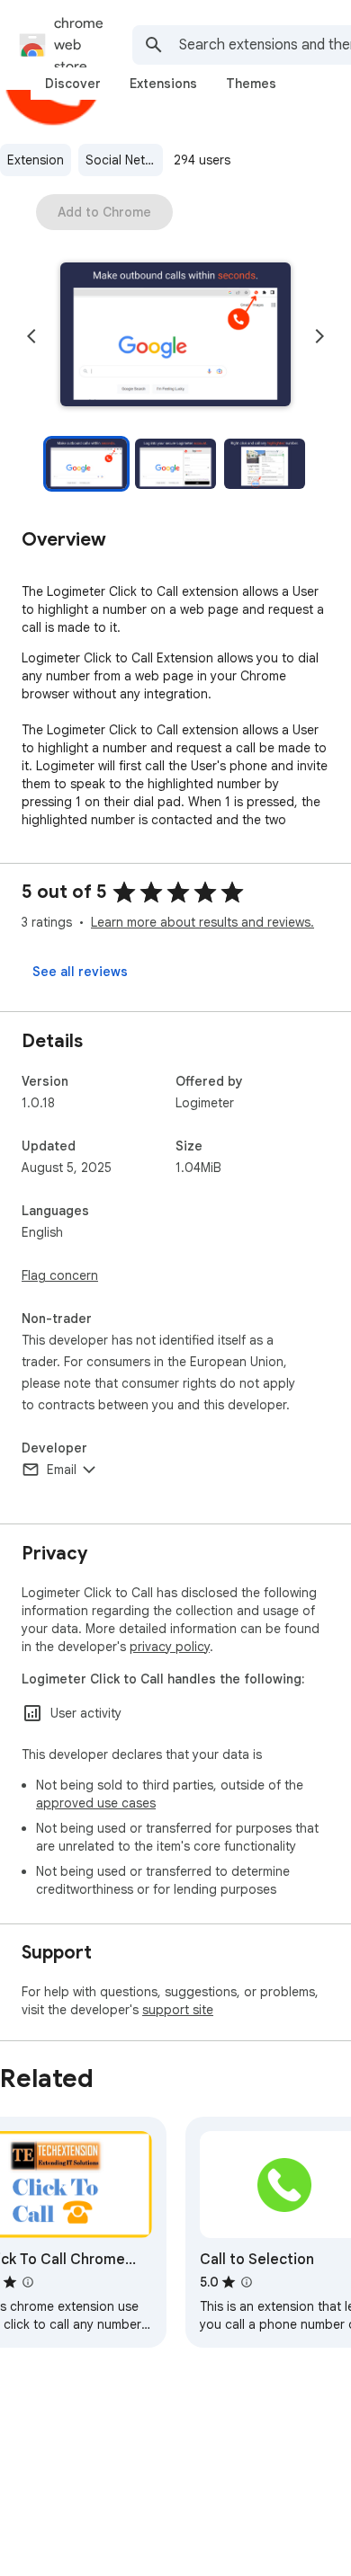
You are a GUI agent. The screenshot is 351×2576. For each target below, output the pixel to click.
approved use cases (96, 1803)
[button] (175, 336)
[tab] (73, 84)
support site (178, 2010)
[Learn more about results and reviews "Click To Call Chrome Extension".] (28, 2282)
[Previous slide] (31, 336)
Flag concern (60, 1275)
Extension (36, 160)
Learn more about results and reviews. (202, 922)
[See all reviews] (80, 972)
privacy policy (170, 1647)
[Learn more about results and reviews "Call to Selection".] (247, 2282)
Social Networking (124, 160)
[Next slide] (319, 336)
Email (62, 1470)
